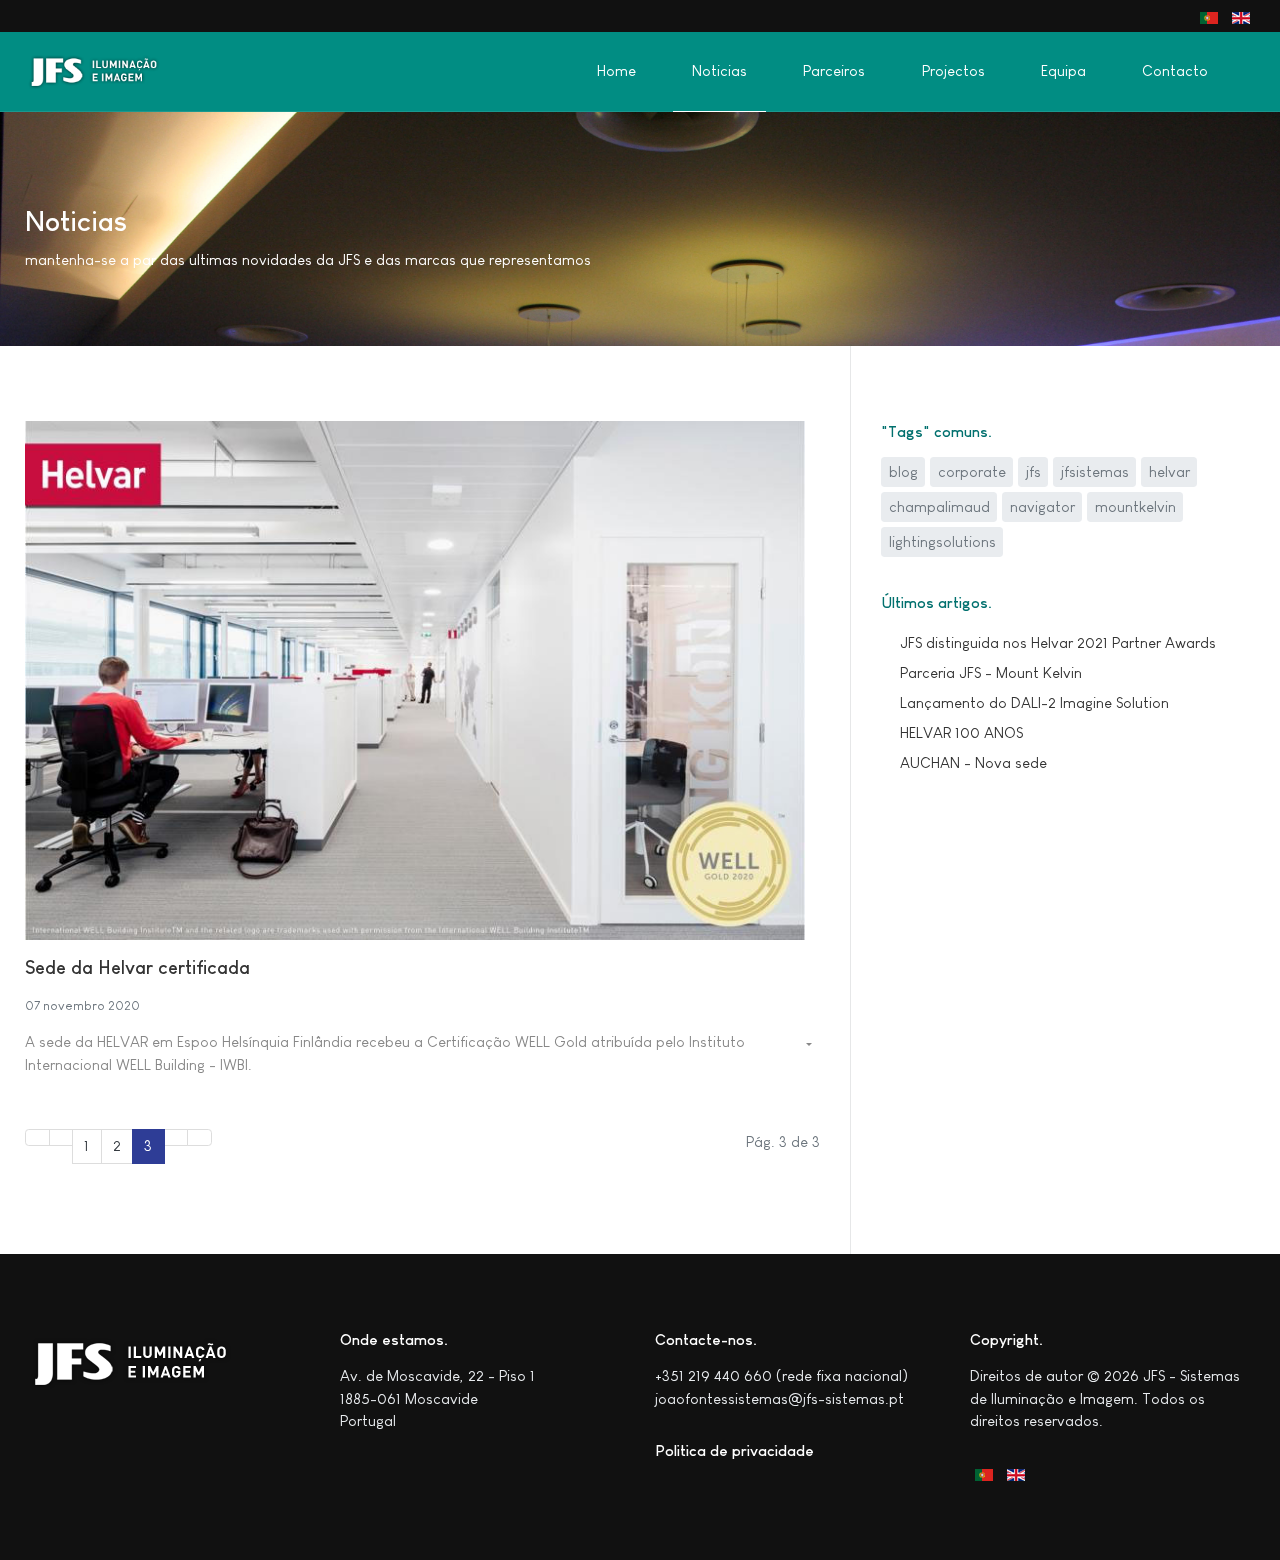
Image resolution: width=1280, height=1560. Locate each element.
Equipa (1063, 71)
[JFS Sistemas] (103, 72)
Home (616, 71)
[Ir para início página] (37, 1137)
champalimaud (939, 506)
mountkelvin (1135, 506)
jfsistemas (1095, 471)
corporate (972, 471)
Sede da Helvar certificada (137, 967)
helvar (1169, 471)
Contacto (1175, 71)
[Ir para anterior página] (61, 1137)
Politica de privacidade (734, 1450)
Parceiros (834, 71)
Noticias (719, 71)
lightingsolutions (942, 541)
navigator (1042, 506)
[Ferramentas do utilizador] (807, 1045)
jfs (1033, 471)
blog (903, 471)
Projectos (953, 71)
